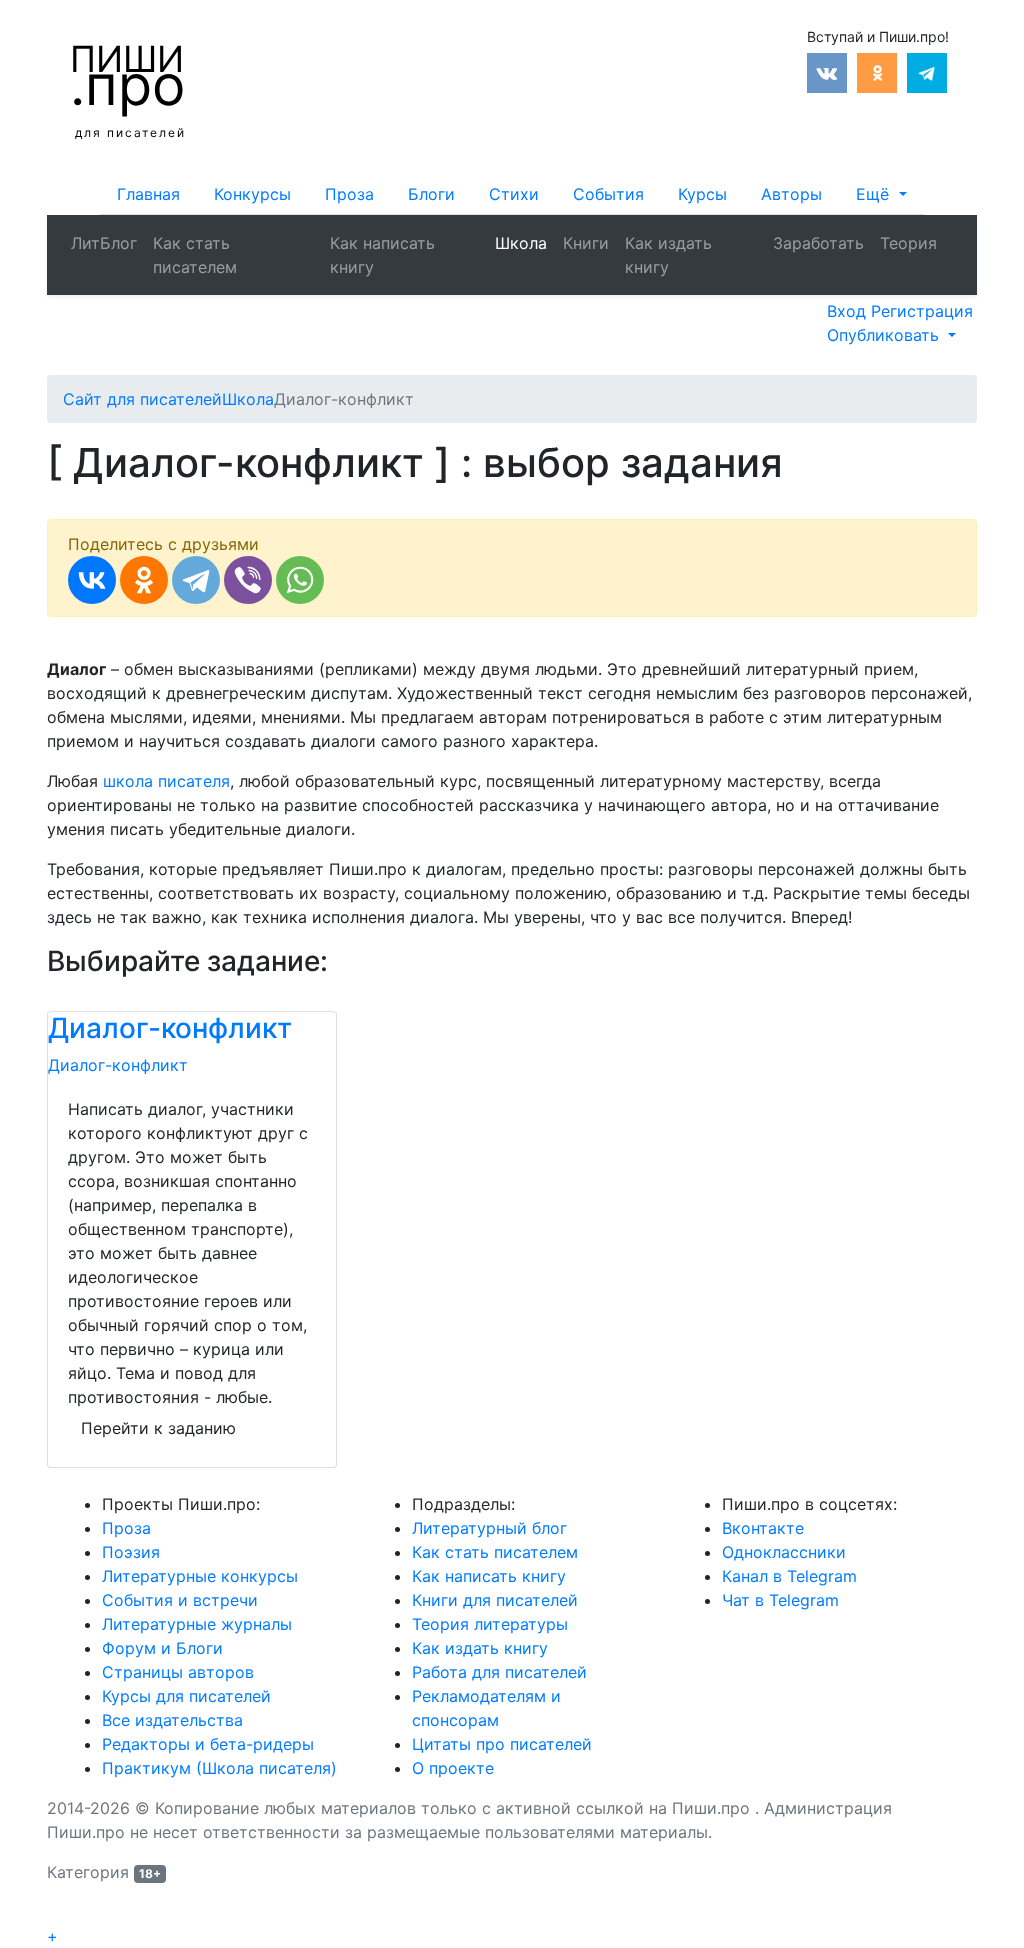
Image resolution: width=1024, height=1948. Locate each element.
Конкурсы (252, 194)
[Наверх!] (60, 1914)
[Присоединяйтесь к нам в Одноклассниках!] (877, 71)
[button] (881, 194)
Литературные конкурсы (200, 1576)
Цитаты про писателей (502, 1744)
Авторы (791, 194)
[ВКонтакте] (92, 580)
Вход (849, 311)
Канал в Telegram (789, 1576)
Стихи (514, 194)
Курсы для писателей (186, 1696)
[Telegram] (196, 580)
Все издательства (172, 1720)
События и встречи (180, 1600)
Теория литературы (490, 1624)
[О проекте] (953, 231)
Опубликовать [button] (885, 335)
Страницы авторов (178, 1672)
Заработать (818, 243)
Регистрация (922, 311)
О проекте (453, 1768)
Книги (586, 243)
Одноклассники (784, 1552)
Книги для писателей (495, 1600)
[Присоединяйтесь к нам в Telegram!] (927, 71)
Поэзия (131, 1552)
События (608, 194)
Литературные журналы (197, 1624)
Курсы (702, 194)
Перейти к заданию (158, 1428)
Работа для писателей (499, 1672)
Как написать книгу (382, 255)
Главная (148, 194)
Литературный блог (489, 1528)
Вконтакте (763, 1528)
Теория (908, 243)
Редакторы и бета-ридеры (208, 1744)
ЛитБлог (104, 243)
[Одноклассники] (144, 580)
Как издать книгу (668, 255)
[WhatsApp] (300, 580)
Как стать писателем (195, 255)
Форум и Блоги (162, 1648)
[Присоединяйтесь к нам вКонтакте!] (827, 71)
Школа (521, 243)
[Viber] (248, 580)
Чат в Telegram (780, 1600)
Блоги (431, 194)
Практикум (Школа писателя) (219, 1768)
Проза (349, 194)
